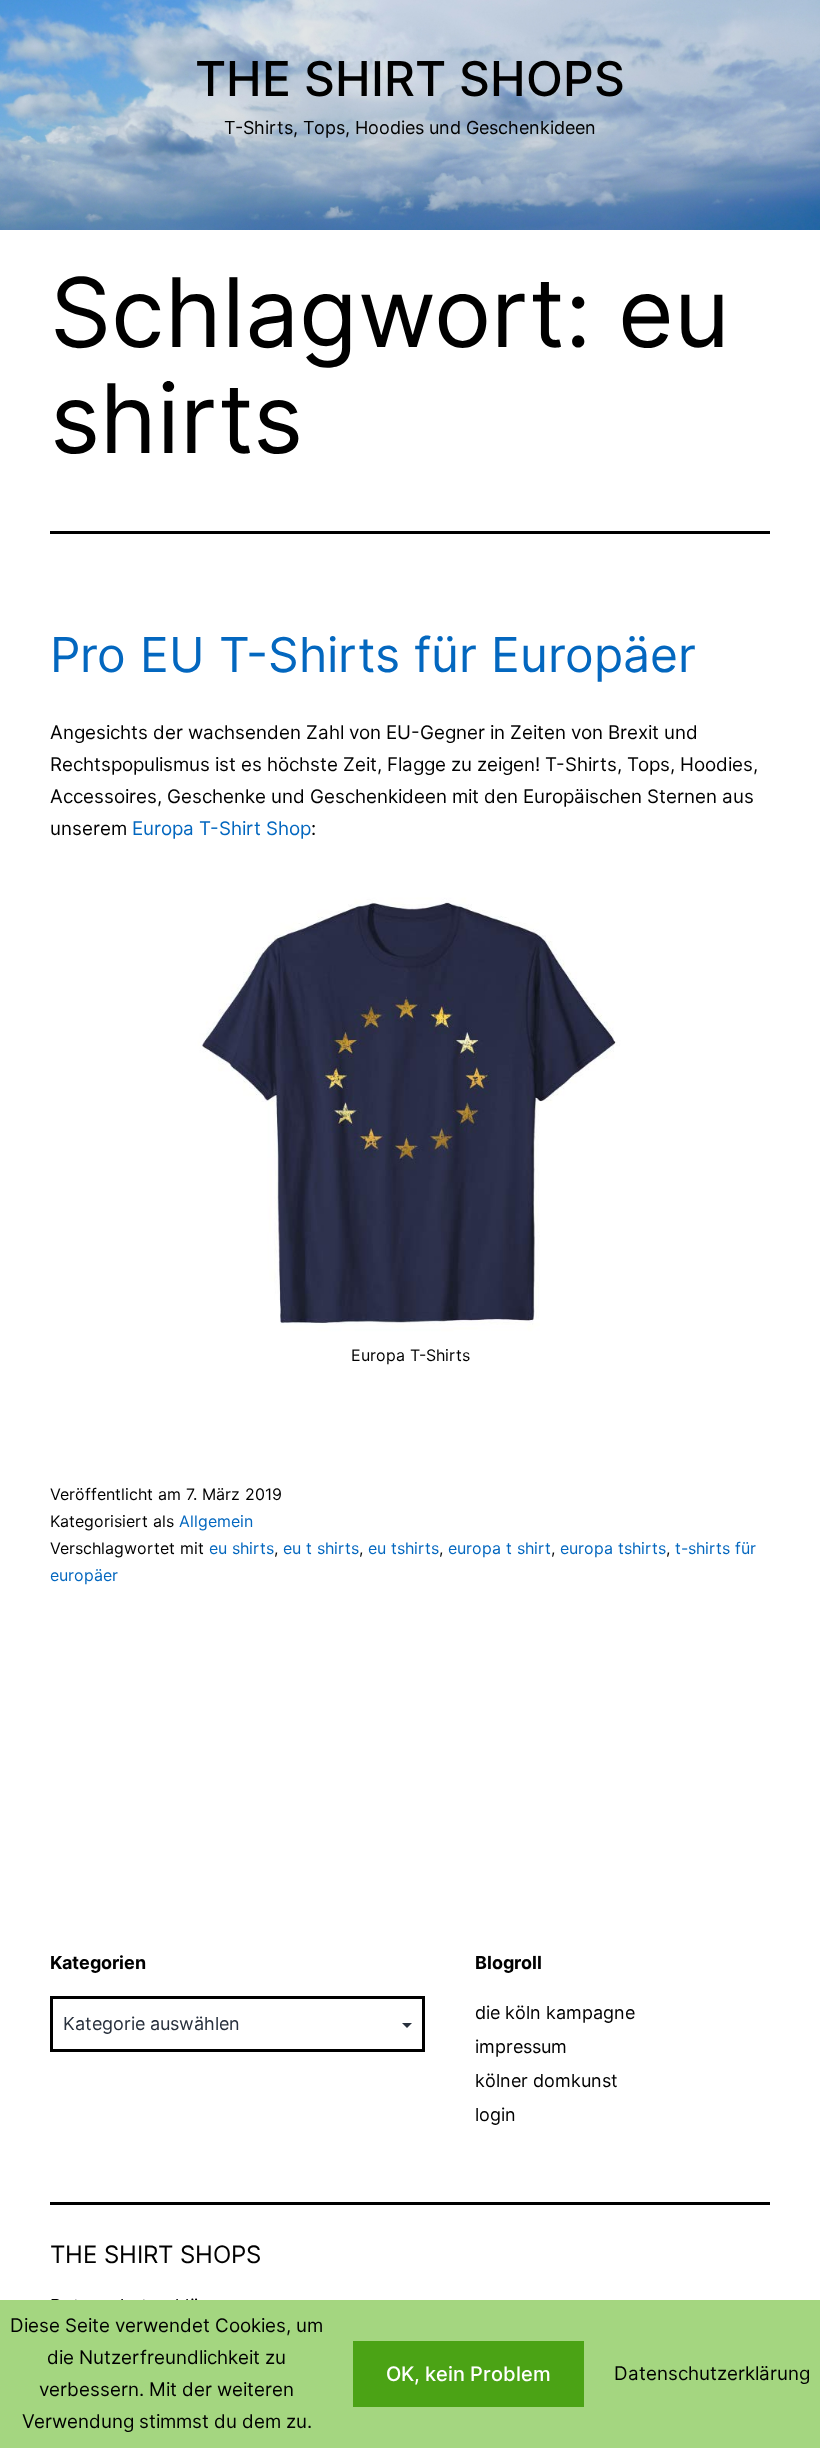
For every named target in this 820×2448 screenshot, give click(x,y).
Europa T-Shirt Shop (221, 828)
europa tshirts (613, 1548)
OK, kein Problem (468, 2374)
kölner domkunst (546, 2080)
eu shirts (241, 1548)
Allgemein (216, 1521)
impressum (521, 2046)
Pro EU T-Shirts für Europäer (373, 654)
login (495, 2114)
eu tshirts (403, 1548)
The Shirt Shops (410, 78)
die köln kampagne (555, 2012)
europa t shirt (499, 1548)
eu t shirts (321, 1548)
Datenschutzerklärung (712, 2373)
